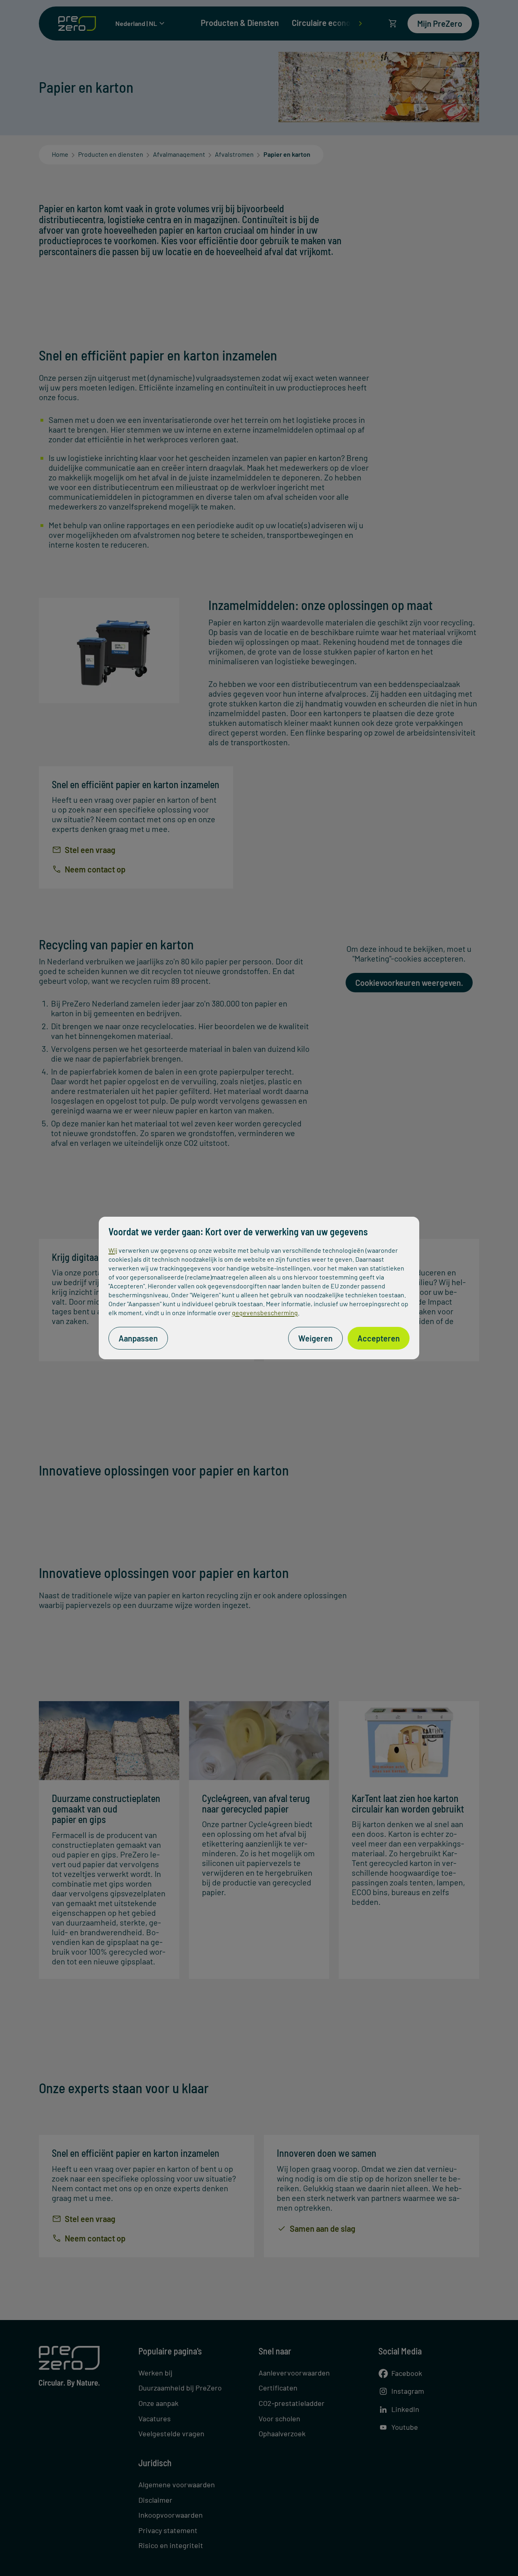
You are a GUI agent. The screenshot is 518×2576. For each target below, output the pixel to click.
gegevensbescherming (265, 1313)
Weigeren (315, 1338)
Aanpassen (138, 1338)
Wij (113, 1250)
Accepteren (379, 1338)
